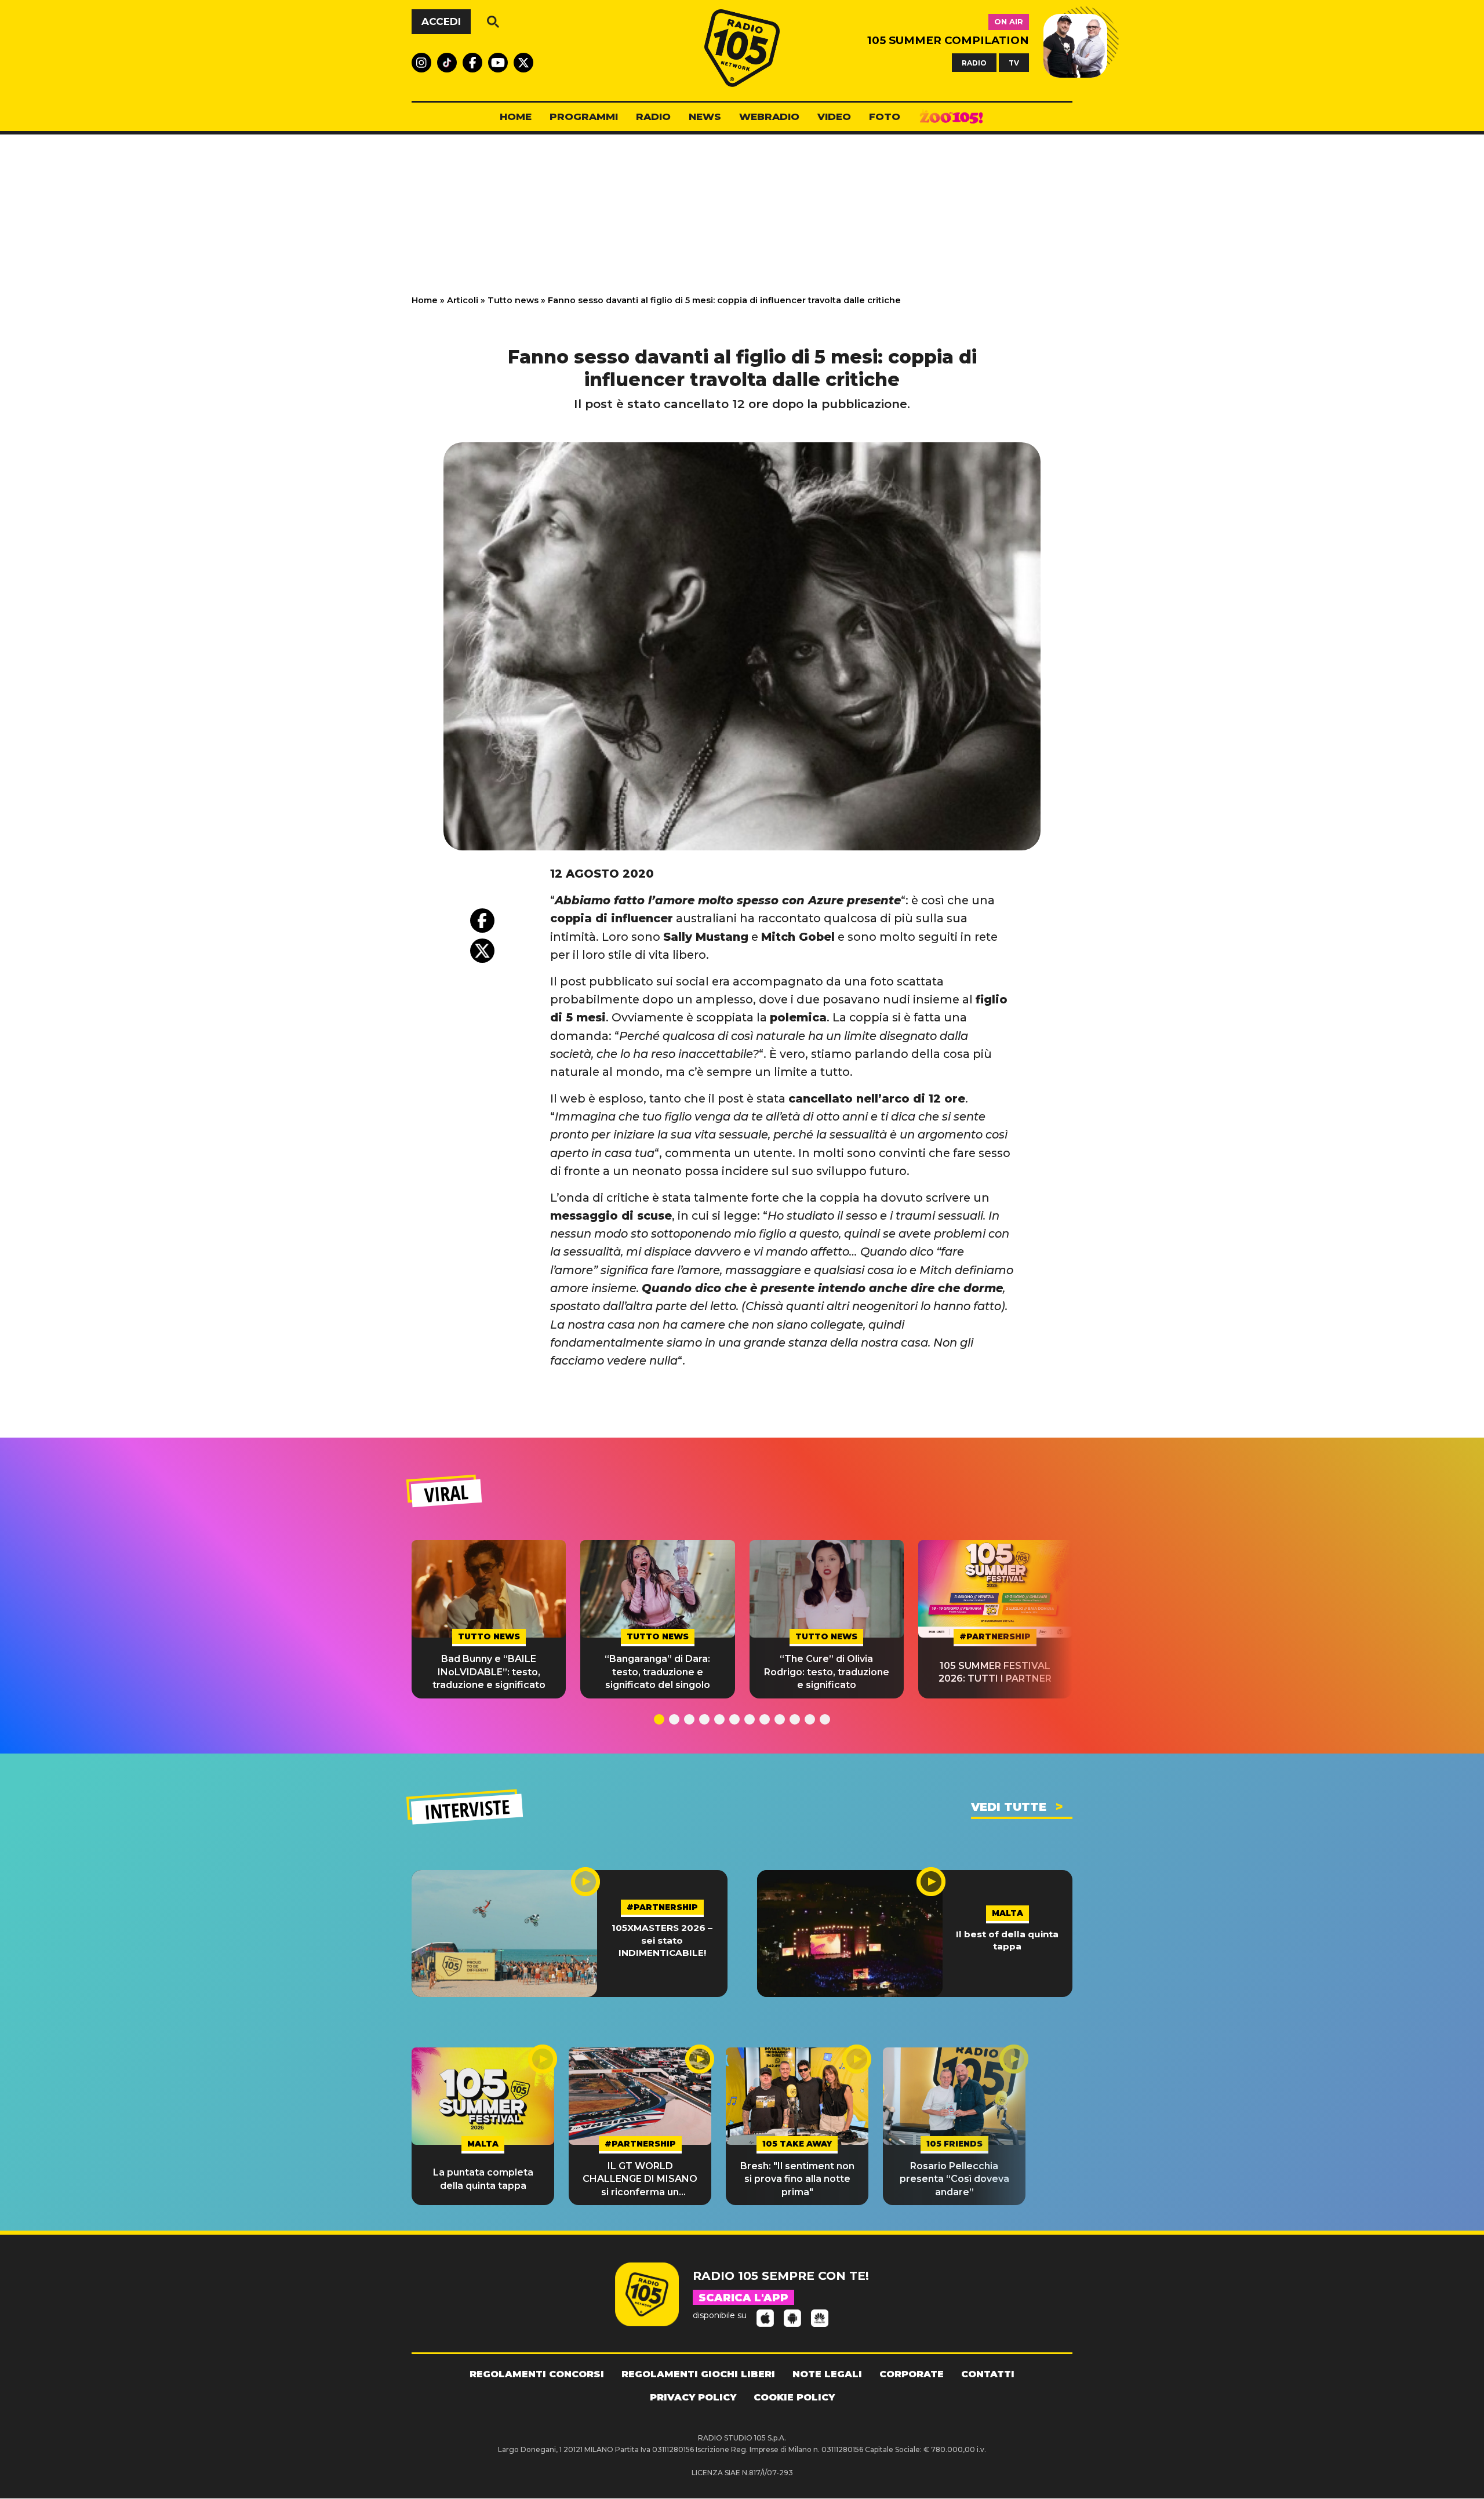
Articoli (463, 300)
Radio (653, 117)
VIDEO (834, 117)
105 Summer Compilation (948, 40)
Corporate (912, 2374)
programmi (584, 117)
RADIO (974, 62)
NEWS (705, 117)
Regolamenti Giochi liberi (698, 2374)
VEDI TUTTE (1009, 1807)
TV (1014, 62)
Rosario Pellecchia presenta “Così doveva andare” (954, 2179)
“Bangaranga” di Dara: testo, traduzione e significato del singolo (657, 1672)
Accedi (441, 21)
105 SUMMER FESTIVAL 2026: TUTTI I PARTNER (995, 1672)
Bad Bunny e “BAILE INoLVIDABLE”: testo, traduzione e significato (489, 1672)
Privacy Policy (693, 2397)
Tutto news (513, 300)
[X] (482, 951)
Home (425, 300)
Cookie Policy (794, 2397)
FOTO (885, 117)
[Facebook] (482, 921)
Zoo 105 (951, 117)
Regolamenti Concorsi (537, 2374)
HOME (516, 117)
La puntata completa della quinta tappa (483, 2179)
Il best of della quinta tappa (1007, 1940)
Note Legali (827, 2374)
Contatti (988, 2374)
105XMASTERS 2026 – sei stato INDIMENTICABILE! (662, 1940)
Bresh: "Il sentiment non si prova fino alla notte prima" (797, 2179)
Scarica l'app (743, 2298)
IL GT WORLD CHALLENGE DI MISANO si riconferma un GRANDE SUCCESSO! (640, 2180)
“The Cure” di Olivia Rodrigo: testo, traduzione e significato (827, 1672)
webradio (769, 117)
